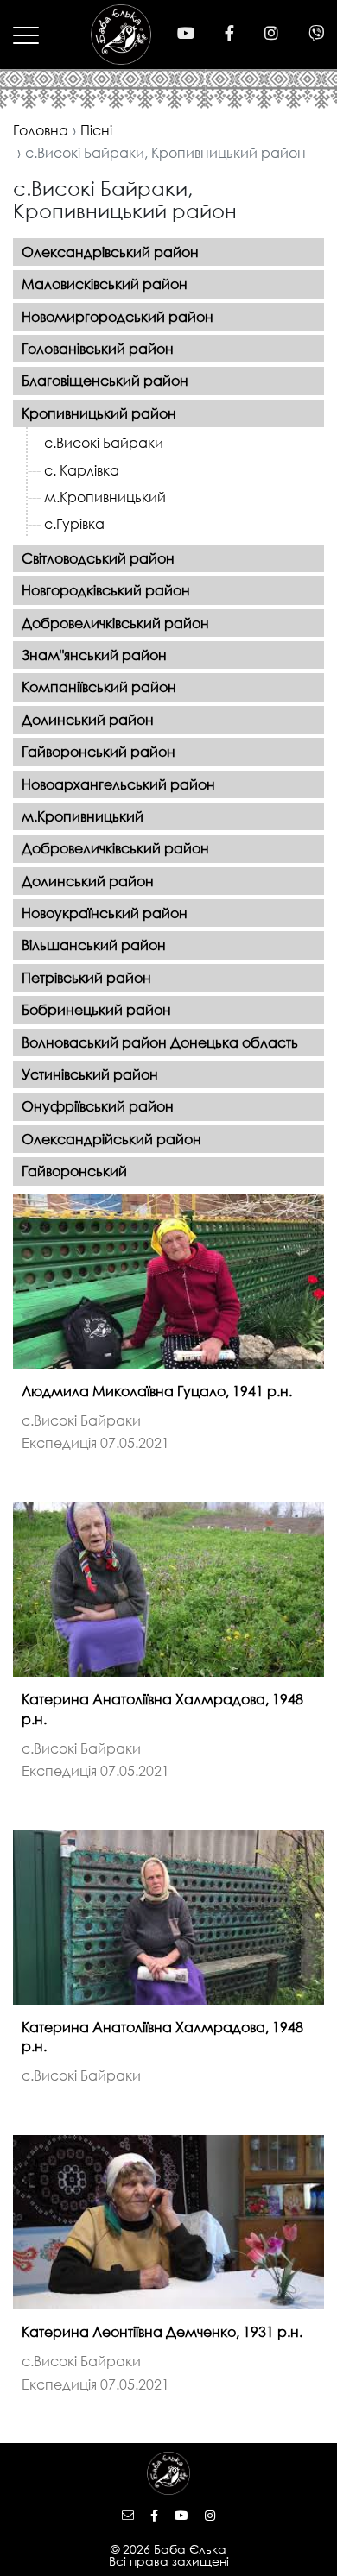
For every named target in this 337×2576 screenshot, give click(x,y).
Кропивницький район (99, 413)
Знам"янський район (94, 655)
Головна (41, 130)
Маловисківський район (105, 283)
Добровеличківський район (115, 623)
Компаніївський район (99, 687)
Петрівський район (86, 977)
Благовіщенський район (105, 380)
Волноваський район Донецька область (160, 1042)
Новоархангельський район (118, 784)
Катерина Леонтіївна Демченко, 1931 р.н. (162, 2331)
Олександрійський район (111, 1139)
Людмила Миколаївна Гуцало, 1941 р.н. (157, 1391)
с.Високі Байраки (104, 442)
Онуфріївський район (98, 1106)
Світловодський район (98, 558)
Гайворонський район (99, 751)
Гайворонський (74, 1171)
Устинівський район (90, 1074)
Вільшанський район (94, 945)
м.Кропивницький (105, 497)
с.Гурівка (74, 523)
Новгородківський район (106, 590)
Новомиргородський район (118, 316)
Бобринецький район (96, 1009)
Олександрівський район (110, 252)
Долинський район (88, 719)
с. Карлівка (82, 470)
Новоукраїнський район (105, 913)
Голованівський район (98, 348)
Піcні (96, 130)
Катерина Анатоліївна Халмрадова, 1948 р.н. (162, 1708)
